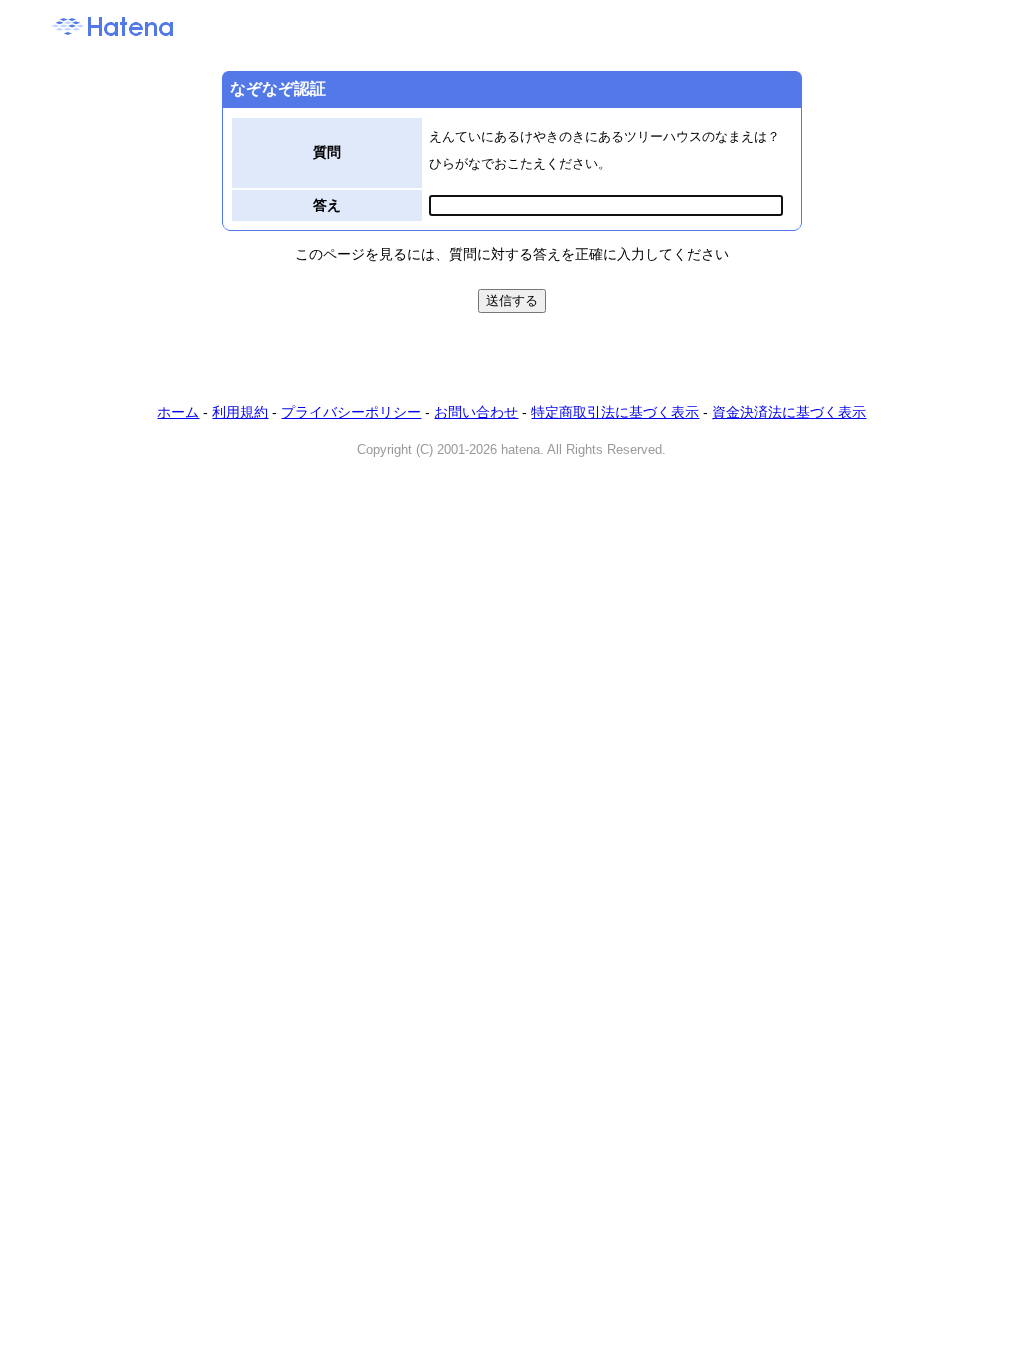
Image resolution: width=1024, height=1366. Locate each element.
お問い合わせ (476, 412)
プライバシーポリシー (351, 412)
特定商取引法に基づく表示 (615, 412)
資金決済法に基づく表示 (789, 412)
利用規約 (240, 412)
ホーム (178, 412)
